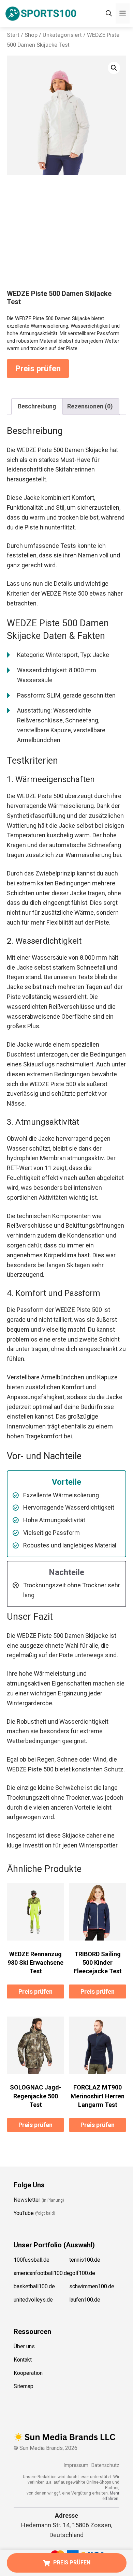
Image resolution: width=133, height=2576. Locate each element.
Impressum (76, 2465)
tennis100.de (85, 2260)
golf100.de (82, 2273)
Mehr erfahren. (111, 2496)
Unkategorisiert (62, 35)
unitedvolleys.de (33, 2300)
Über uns (24, 2346)
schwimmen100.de (92, 2286)
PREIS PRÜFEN (72, 2563)
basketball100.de (34, 2286)
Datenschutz (105, 2465)
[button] (114, 68)
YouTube (24, 2213)
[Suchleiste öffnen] (109, 13)
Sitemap (24, 2386)
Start (13, 35)
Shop (31, 35)
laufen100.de (85, 2300)
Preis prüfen (38, 369)
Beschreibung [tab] (37, 406)
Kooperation (28, 2373)
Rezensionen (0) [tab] (90, 406)
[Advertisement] (66, 238)
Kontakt (23, 2360)
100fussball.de (32, 2260)
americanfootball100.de (42, 2273)
